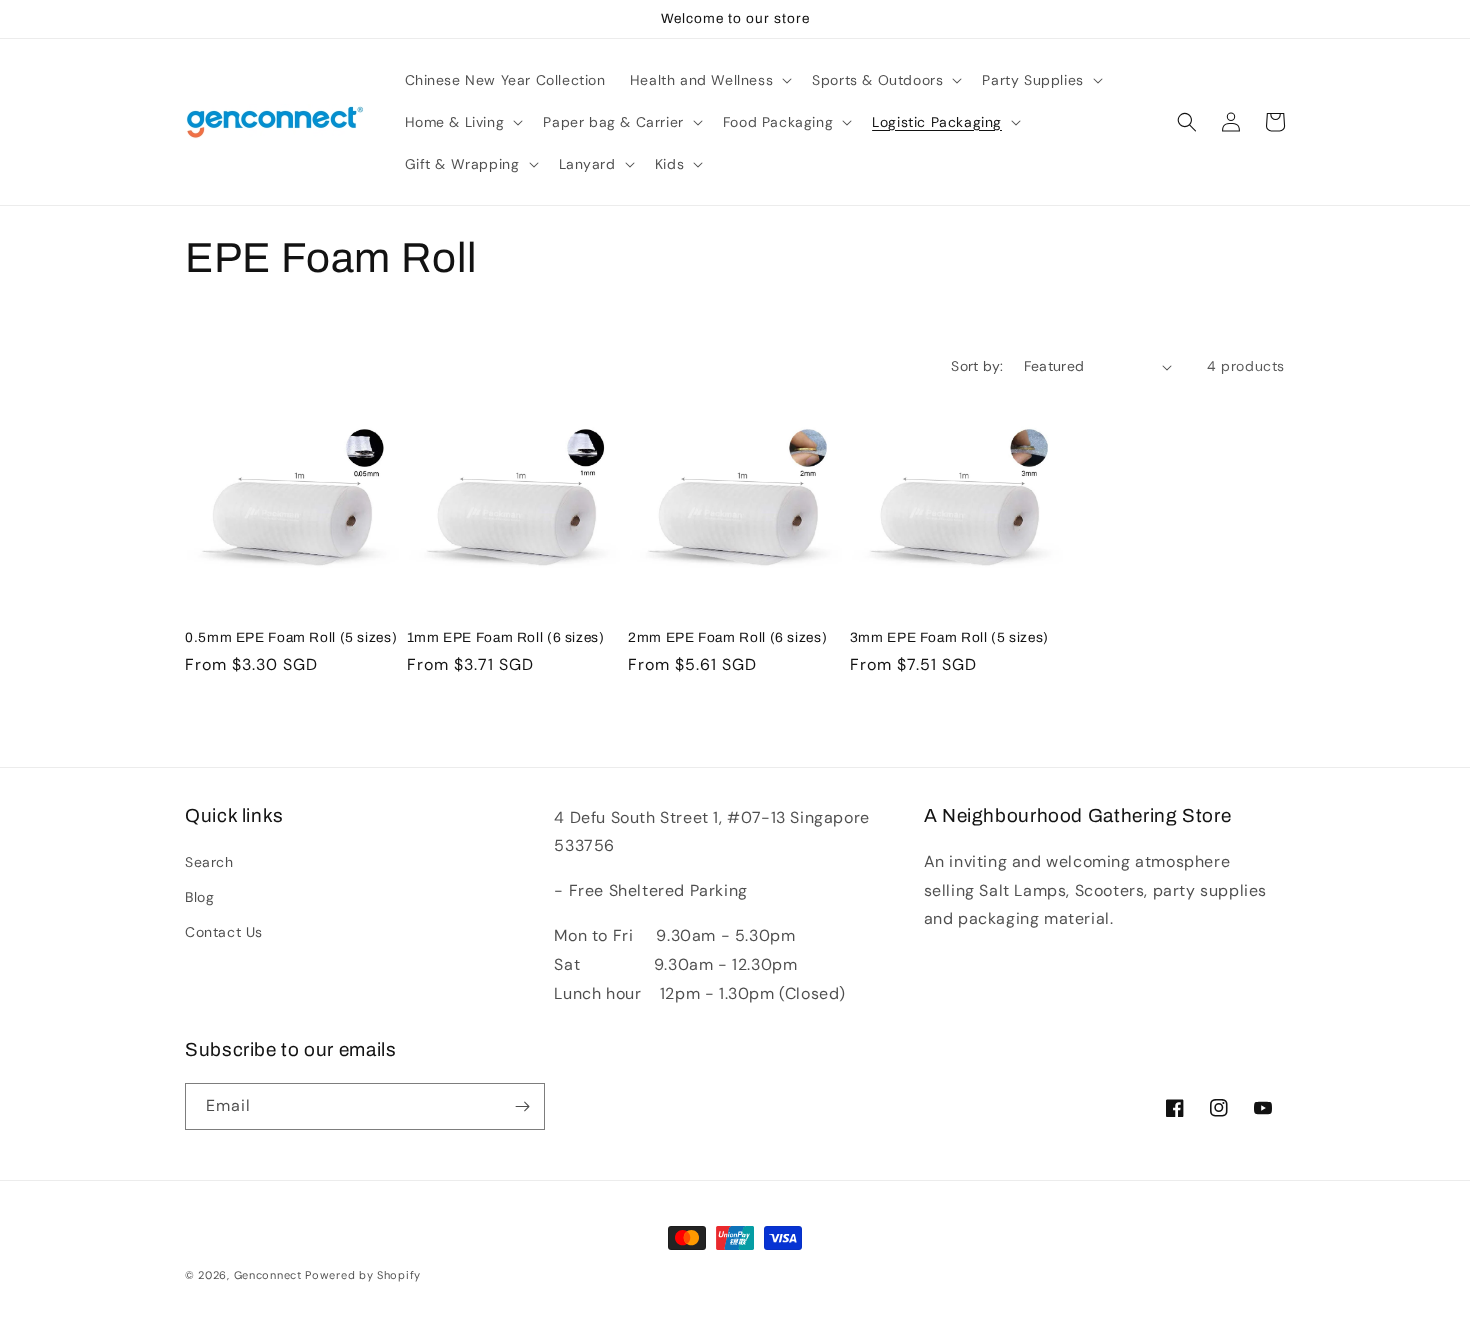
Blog (199, 897)
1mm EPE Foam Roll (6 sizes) (506, 637)
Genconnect (268, 1275)
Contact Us (224, 932)
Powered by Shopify (363, 1275)
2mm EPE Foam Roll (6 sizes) (727, 637)
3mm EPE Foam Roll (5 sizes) (949, 637)
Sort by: (977, 366)
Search (209, 862)
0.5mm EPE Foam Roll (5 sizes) (291, 637)
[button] (709, 80)
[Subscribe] (522, 1106)
